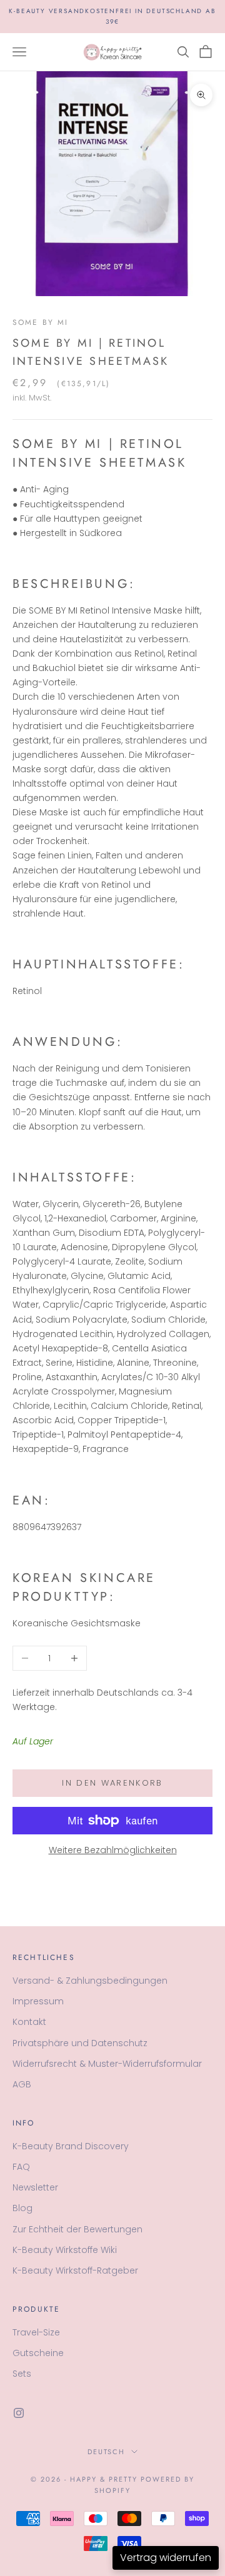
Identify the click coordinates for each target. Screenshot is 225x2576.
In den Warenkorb (112, 1783)
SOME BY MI (41, 322)
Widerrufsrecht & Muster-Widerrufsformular (107, 2064)
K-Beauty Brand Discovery (71, 2146)
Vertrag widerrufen (166, 2558)
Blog (22, 2208)
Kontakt (29, 2022)
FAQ (21, 2167)
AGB (22, 2084)
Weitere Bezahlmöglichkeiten (113, 1850)
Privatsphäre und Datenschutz (80, 2043)
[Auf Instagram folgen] (19, 2413)
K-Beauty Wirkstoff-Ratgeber (75, 2270)
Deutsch (107, 2452)
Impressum (38, 2001)
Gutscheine (38, 2353)
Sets (22, 2374)
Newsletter (35, 2187)
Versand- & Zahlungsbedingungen (90, 1981)
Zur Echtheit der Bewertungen (77, 2229)
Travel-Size (36, 2332)
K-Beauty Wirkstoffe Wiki (65, 2250)
